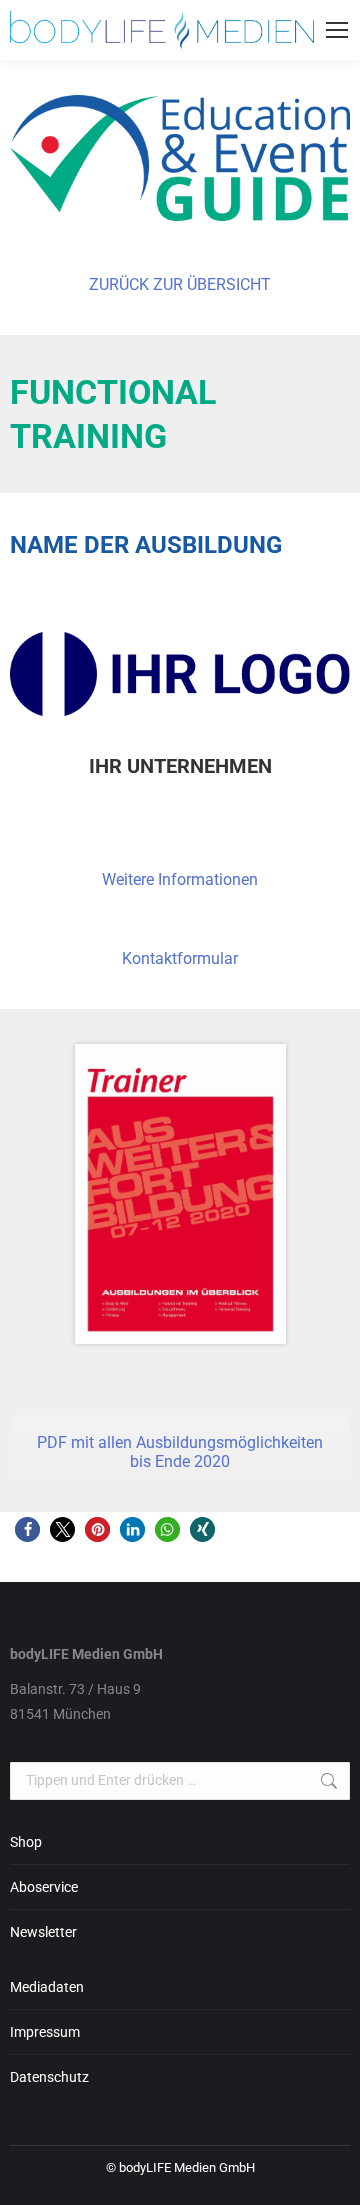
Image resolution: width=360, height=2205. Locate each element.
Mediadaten (47, 1987)
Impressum (45, 2032)
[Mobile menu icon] (337, 30)
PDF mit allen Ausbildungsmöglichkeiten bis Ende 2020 (180, 1452)
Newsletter (43, 1932)
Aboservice (44, 1887)
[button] (27, 1529)
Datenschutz (49, 2077)
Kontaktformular (180, 958)
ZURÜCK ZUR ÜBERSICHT (180, 284)
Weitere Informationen (180, 879)
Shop (26, 1842)
